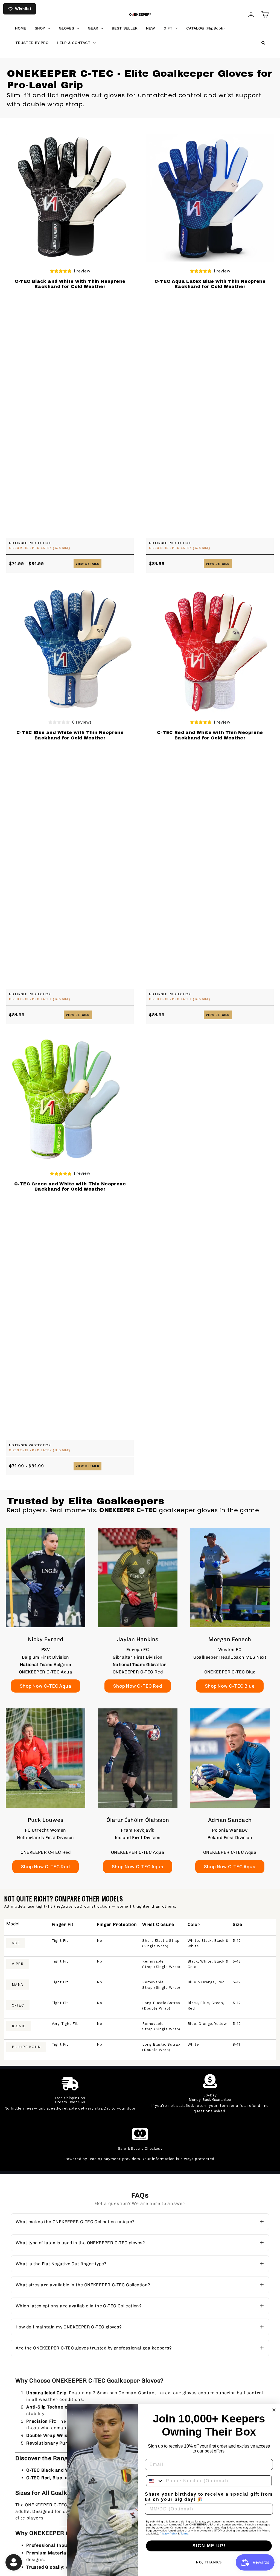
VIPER (18, 1964)
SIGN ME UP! (209, 2546)
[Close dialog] (274, 2410)
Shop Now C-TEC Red (138, 1686)
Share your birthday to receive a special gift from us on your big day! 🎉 (209, 2497)
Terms (184, 2534)
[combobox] (155, 2481)
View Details (87, 564)
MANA (17, 1985)
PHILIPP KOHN (26, 2047)
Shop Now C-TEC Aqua (45, 1686)
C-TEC (18, 2005)
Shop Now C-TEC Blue (230, 1686)
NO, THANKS (209, 2562)
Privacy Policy (168, 2534)
